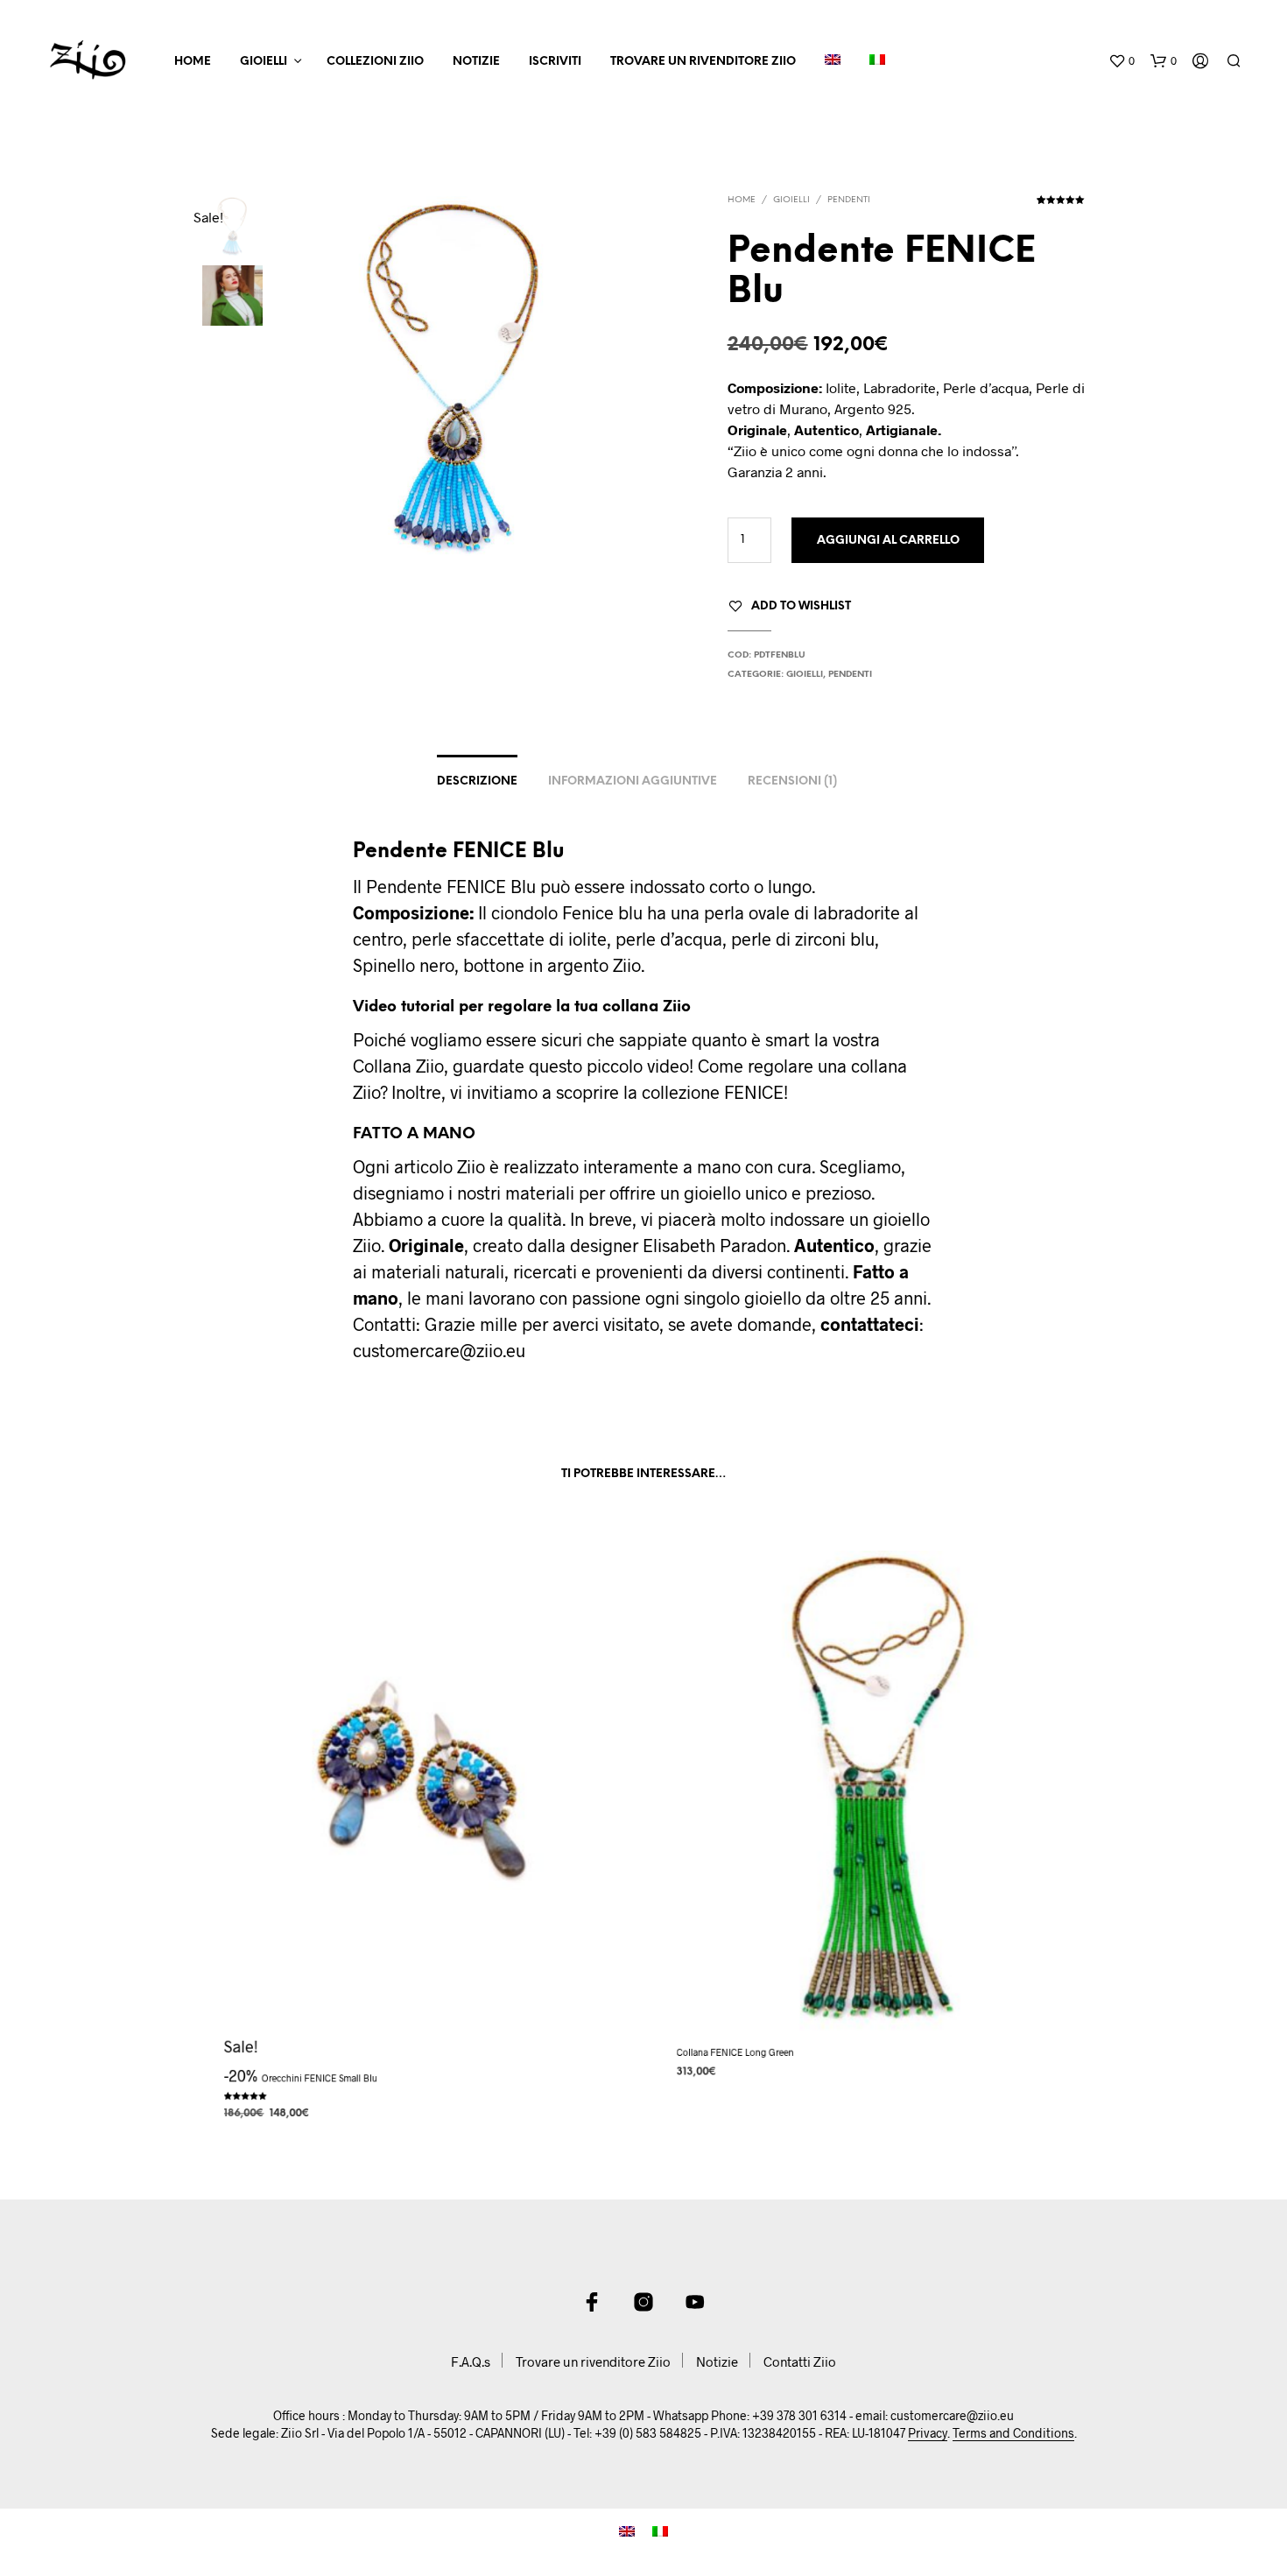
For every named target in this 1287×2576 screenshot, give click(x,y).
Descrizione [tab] (477, 781)
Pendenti (849, 200)
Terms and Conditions (1013, 2433)
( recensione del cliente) (1061, 206)
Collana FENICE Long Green (735, 2051)
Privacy (928, 2433)
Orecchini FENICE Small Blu (320, 2077)
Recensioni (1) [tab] (792, 781)
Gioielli (264, 62)
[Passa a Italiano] (660, 2529)
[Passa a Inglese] (833, 62)
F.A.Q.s (471, 2361)
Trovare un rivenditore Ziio (703, 62)
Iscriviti (555, 62)
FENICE (754, 1092)
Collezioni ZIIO (375, 62)
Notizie (476, 62)
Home (193, 62)
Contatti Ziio (800, 2361)
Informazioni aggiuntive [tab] (633, 781)
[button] (1122, 61)
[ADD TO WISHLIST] (418, 2027)
